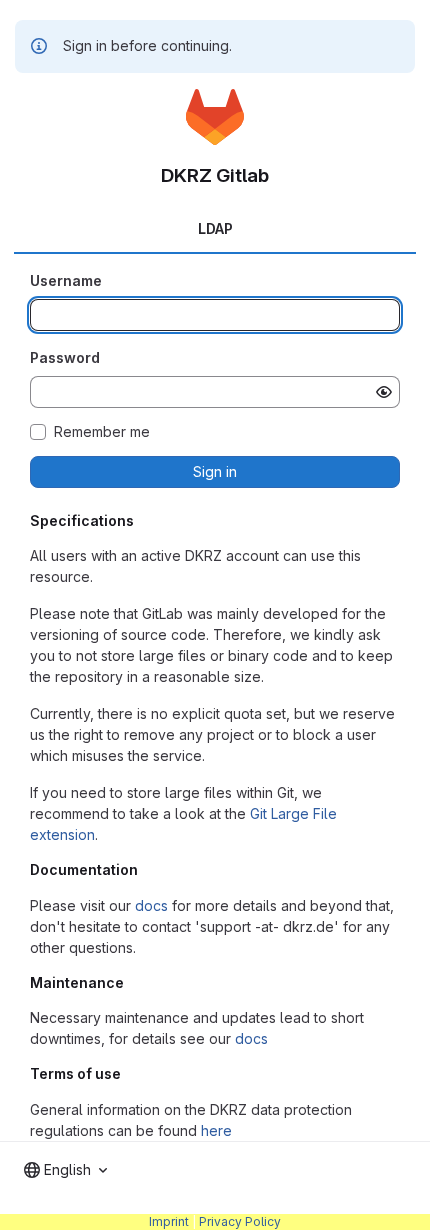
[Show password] (384, 392)
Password (65, 357)
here (216, 1130)
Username (66, 280)
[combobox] (65, 1170)
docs (151, 905)
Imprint (169, 1221)
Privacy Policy (240, 1221)
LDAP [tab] (215, 228)
